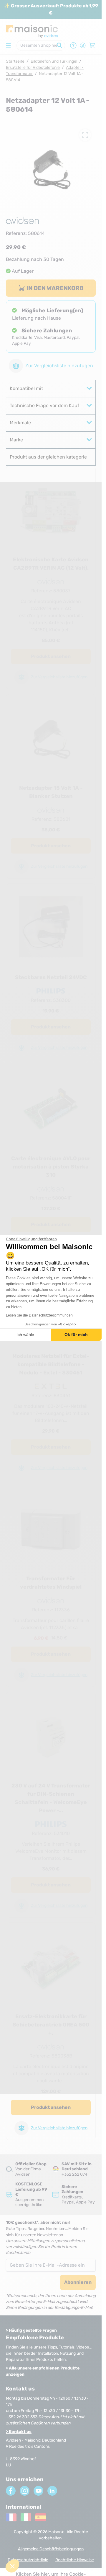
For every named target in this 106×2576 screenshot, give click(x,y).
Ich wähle (25, 1335)
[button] (12, 2566)
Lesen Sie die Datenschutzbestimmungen (39, 1315)
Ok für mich (76, 1335)
